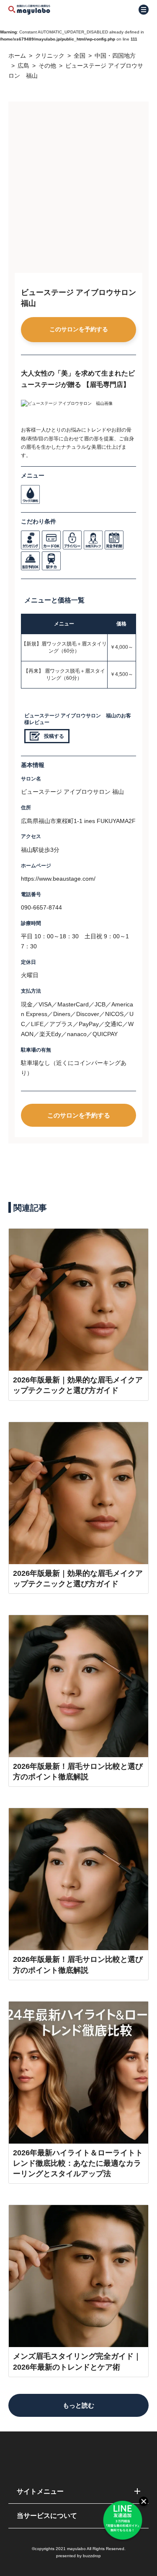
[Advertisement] (78, 190)
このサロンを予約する (79, 329)
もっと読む (78, 2405)
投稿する (54, 736)
